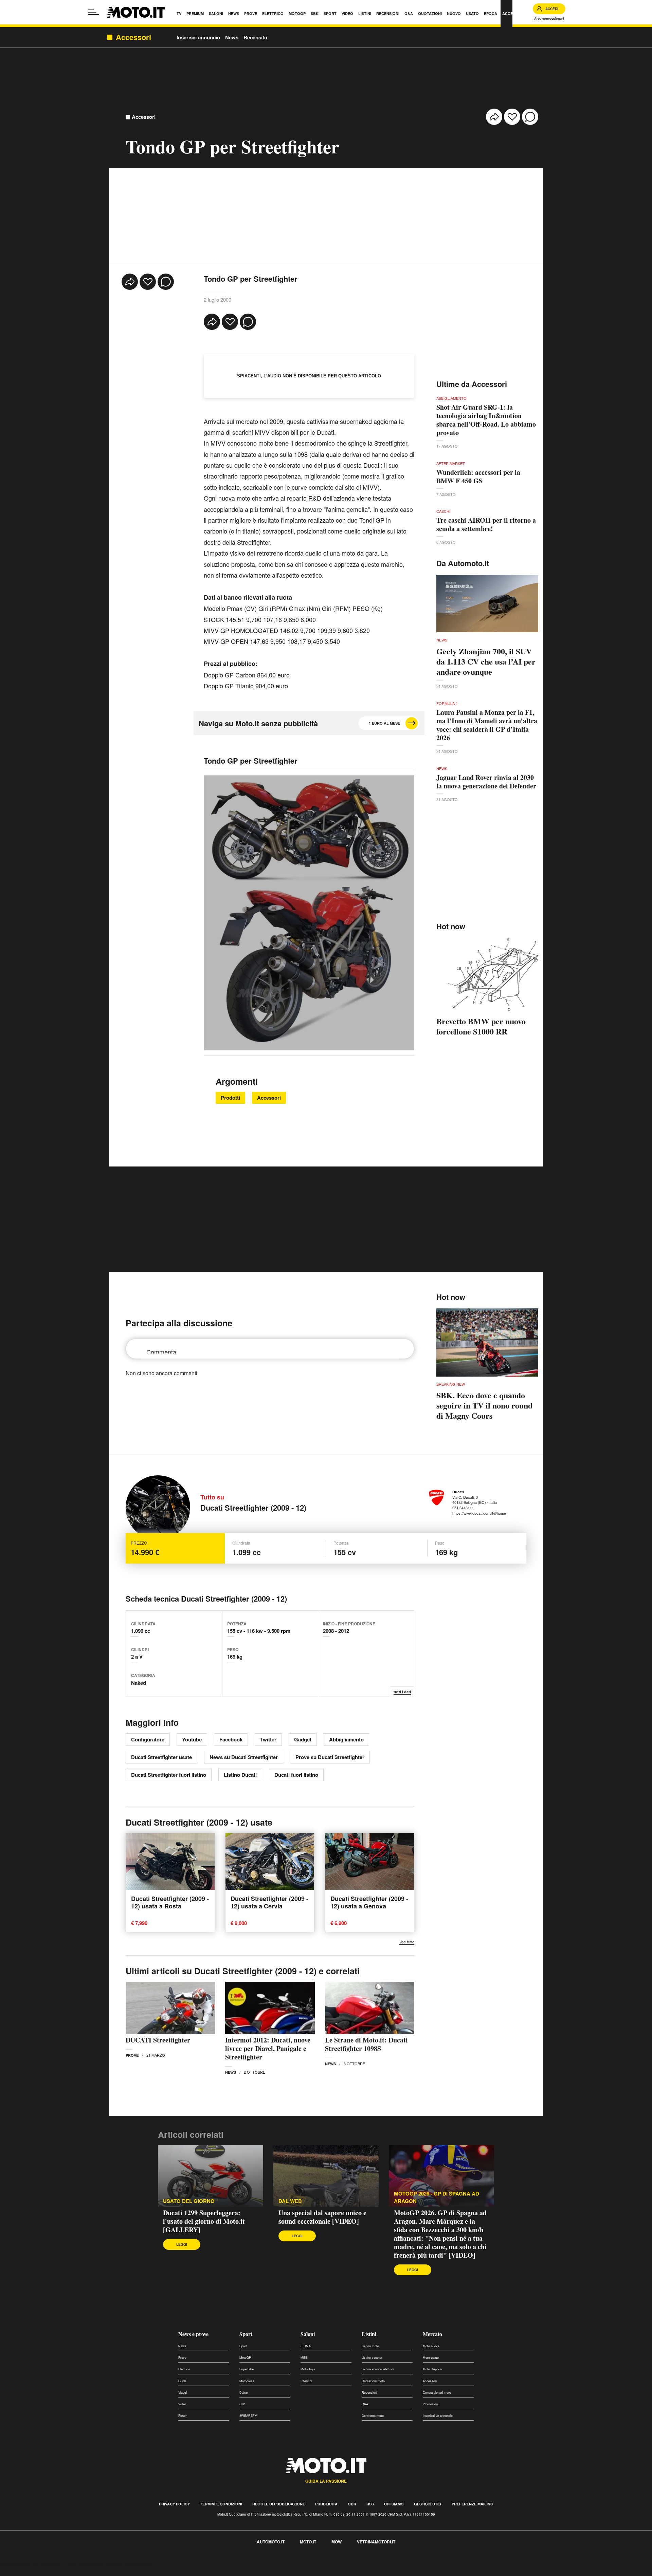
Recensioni (369, 2393)
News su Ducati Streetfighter (244, 1757)
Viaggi (183, 2393)
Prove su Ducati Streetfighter (330, 1757)
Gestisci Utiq (428, 2504)
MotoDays (308, 2369)
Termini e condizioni (221, 2504)
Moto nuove (431, 2346)
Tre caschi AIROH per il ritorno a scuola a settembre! (486, 524)
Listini (369, 2334)
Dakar (244, 2393)
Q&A (365, 2404)
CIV (242, 2404)
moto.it (308, 2542)
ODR (352, 2504)
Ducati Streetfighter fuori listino (169, 1775)
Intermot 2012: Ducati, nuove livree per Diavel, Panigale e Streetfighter (268, 2048)
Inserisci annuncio (198, 37)
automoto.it (271, 2542)
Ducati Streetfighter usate (161, 1757)
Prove (132, 2055)
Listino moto (370, 2346)
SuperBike (247, 2369)
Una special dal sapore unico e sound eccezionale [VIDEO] (322, 2217)
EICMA (306, 2346)
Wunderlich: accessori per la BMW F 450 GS (478, 477)
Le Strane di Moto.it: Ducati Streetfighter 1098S (366, 2044)
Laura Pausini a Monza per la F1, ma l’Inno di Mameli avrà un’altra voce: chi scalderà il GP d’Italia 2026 (487, 725)
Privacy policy (174, 2504)
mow (337, 2542)
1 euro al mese (384, 723)
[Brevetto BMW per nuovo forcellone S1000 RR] (487, 975)
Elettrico (184, 2369)
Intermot (306, 2381)
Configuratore (148, 1739)
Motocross (247, 2381)
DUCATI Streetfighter (158, 2040)
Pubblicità (326, 2504)
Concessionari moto (437, 2393)
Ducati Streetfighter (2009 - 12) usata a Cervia (269, 1902)
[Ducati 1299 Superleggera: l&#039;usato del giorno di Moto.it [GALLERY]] (211, 2176)
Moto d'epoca (432, 2369)
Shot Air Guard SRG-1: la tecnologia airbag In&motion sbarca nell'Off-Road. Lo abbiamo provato (486, 420)
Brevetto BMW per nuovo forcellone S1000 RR (481, 1026)
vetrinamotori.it (376, 2542)
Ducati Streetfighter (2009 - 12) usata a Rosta (170, 1902)
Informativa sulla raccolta (30, 2564)
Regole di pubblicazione (279, 2504)
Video (182, 2404)
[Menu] (93, 12)
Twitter (268, 1739)
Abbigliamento (346, 1739)
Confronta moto (373, 2416)
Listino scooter (372, 2358)
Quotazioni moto (373, 2381)
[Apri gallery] (309, 913)
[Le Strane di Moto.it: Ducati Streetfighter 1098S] (370, 2008)
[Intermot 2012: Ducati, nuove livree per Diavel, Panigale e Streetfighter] (270, 2008)
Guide (182, 2381)
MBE (304, 2358)
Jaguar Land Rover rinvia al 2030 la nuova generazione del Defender (486, 782)
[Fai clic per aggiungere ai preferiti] (512, 117)
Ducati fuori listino (296, 1775)
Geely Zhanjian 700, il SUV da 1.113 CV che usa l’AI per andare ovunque (486, 661)
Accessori (144, 117)
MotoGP (245, 2358)
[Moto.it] (136, 12)
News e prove (193, 2334)
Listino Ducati (240, 1775)
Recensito (255, 37)
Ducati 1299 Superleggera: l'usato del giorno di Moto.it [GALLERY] (204, 2221)
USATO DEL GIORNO (189, 2201)
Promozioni (431, 2404)
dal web (290, 2201)
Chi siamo (394, 2504)
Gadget (303, 1739)
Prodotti (230, 1098)
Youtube (192, 1739)
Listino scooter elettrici (378, 2369)
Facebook (231, 1739)
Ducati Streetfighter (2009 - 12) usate (199, 1822)
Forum (183, 2416)
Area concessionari (549, 18)
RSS (370, 2504)
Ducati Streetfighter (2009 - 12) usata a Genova (369, 1902)
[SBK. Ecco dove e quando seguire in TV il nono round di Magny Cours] (487, 1342)
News (232, 37)
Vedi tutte (407, 1942)
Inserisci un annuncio (438, 2416)
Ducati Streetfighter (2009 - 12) (253, 1508)
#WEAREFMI (249, 2416)
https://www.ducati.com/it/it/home (479, 1513)
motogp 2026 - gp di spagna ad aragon (437, 2197)
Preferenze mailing (473, 2504)
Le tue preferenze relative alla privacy (106, 2564)
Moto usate (431, 2358)
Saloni (308, 2334)
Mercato (432, 2334)
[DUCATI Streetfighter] (170, 2008)
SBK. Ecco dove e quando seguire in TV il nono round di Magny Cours (484, 1405)
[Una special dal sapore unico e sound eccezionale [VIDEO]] (326, 2176)
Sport (246, 2334)
